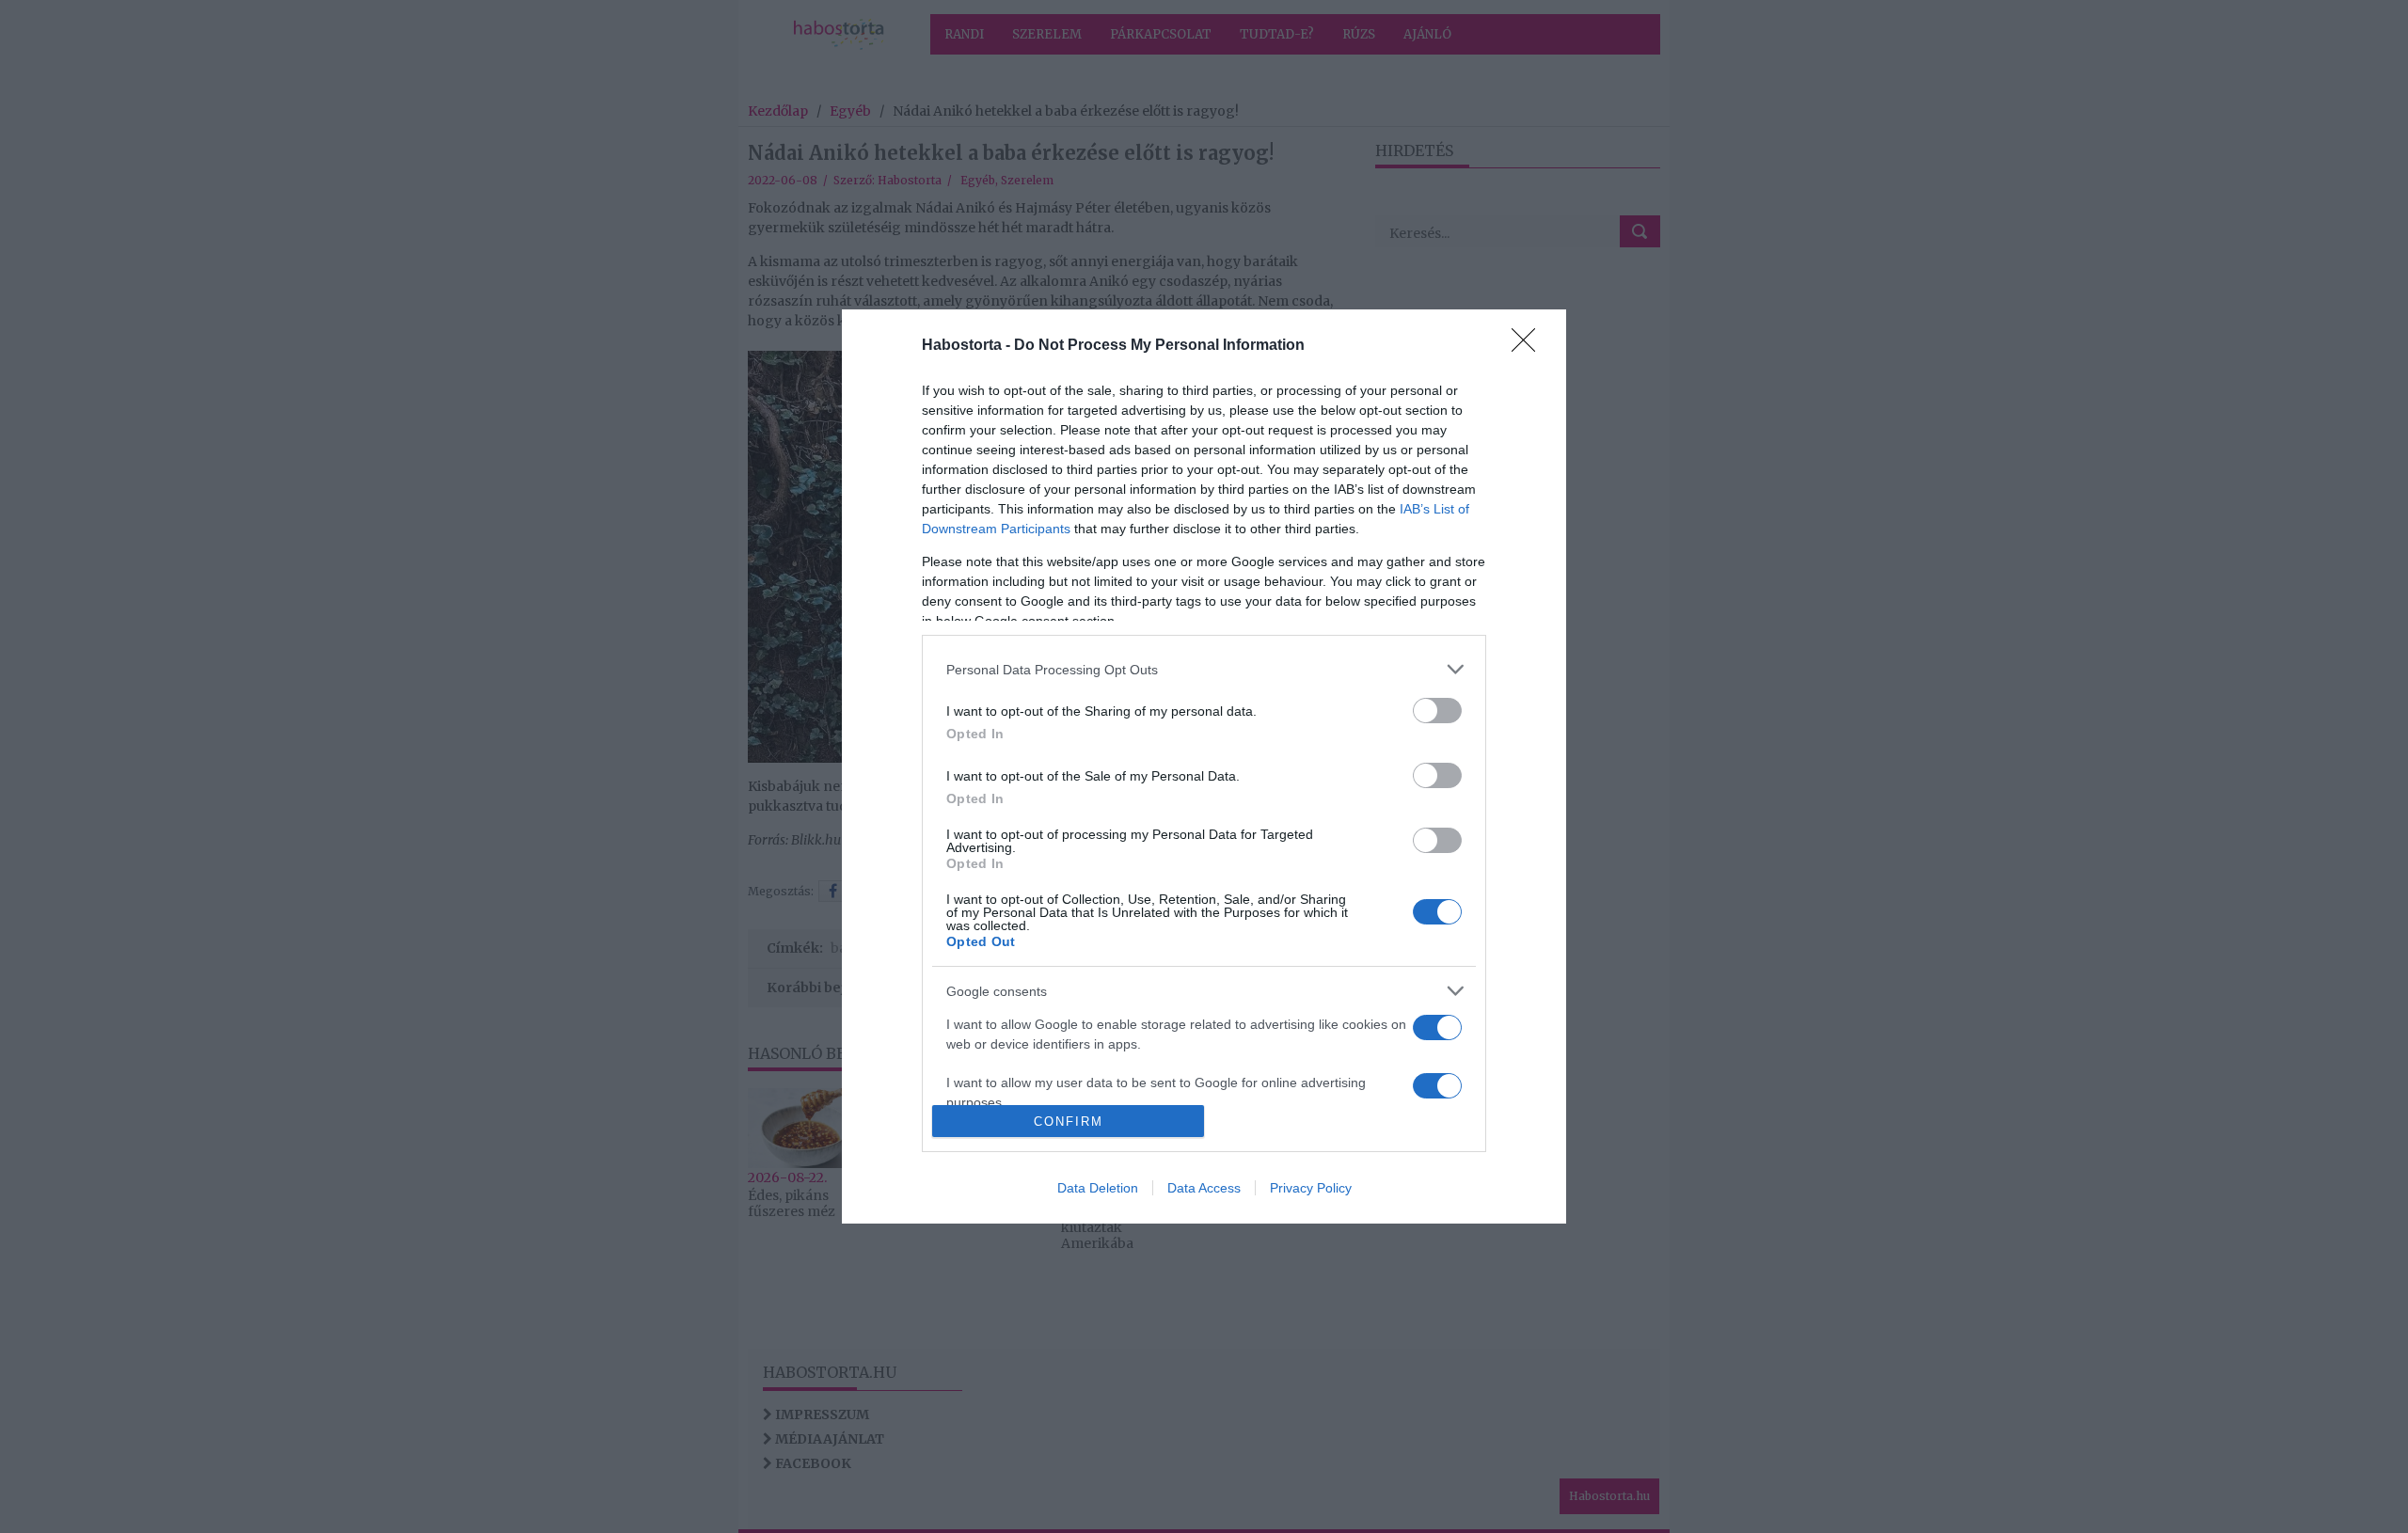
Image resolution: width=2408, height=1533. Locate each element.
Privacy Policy (1311, 1188)
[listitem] (1204, 669)
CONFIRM (1069, 1122)
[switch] (1437, 711)
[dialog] (1204, 766)
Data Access (1204, 1188)
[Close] (1529, 346)
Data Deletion (1098, 1188)
